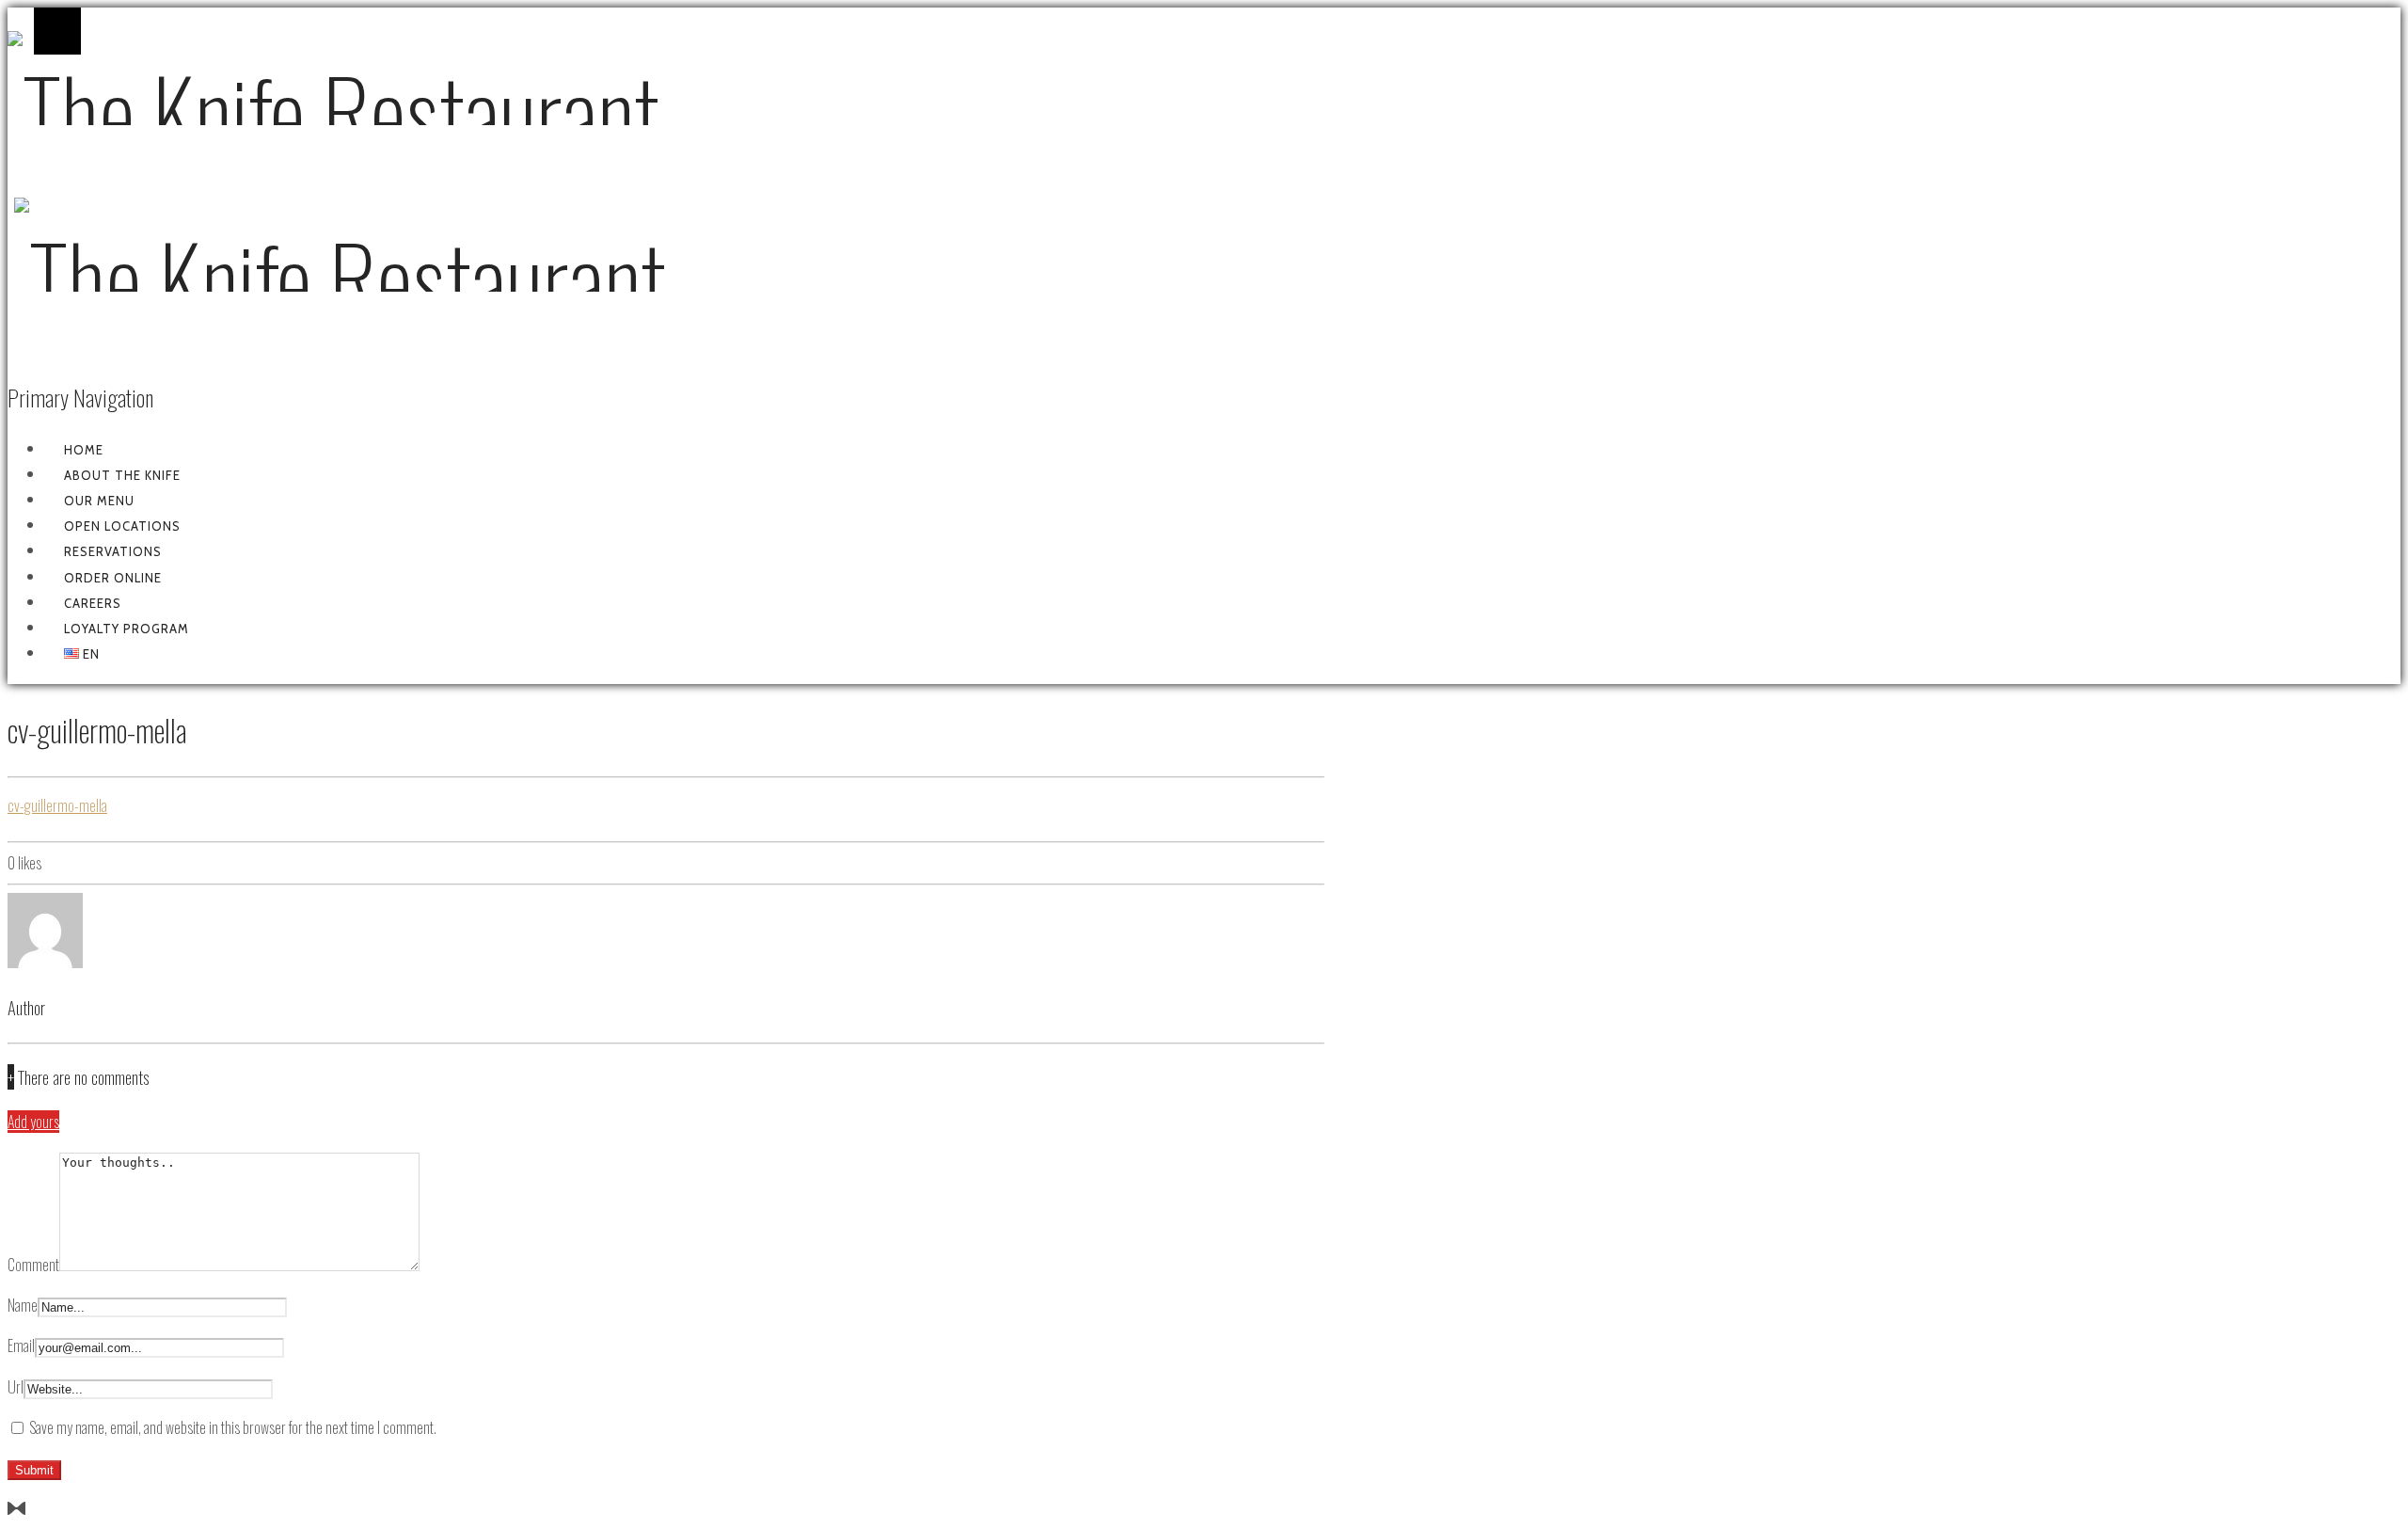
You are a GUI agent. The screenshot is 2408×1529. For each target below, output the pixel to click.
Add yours (33, 1122)
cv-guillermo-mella (57, 805)
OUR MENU (99, 501)
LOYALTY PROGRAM (127, 629)
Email (21, 1346)
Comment (33, 1265)
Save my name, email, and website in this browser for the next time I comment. (233, 1427)
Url (16, 1387)
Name (23, 1305)
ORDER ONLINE (113, 578)
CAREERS (93, 603)
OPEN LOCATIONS (122, 526)
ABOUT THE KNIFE (122, 475)
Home (84, 450)
